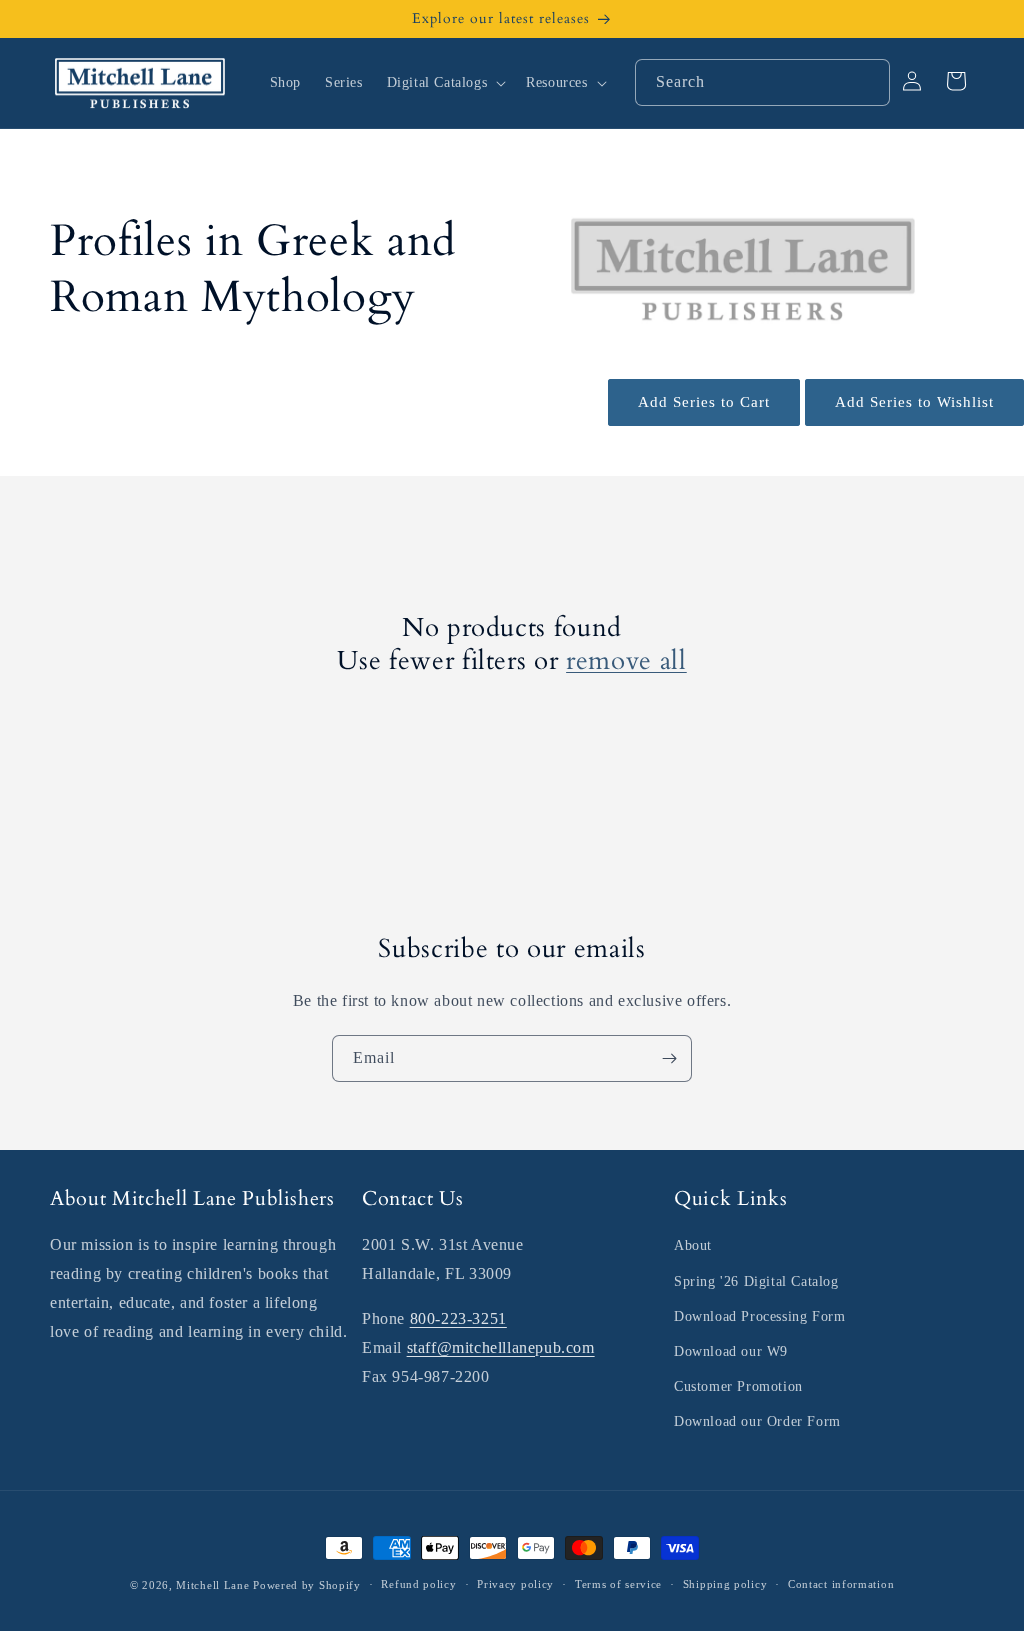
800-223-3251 (458, 1318)
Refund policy (418, 1584)
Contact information (841, 1584)
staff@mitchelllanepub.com (501, 1347)
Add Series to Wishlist (914, 402)
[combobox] (762, 82)
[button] (445, 83)
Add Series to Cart (704, 402)
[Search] (867, 82)
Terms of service (618, 1584)
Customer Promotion (738, 1386)
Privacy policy (515, 1584)
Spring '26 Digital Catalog (756, 1281)
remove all (626, 662)
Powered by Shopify (307, 1585)
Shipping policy (725, 1584)
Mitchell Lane (212, 1585)
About (693, 1245)
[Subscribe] (669, 1058)
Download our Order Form (757, 1421)
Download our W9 (731, 1351)
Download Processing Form (759, 1316)
